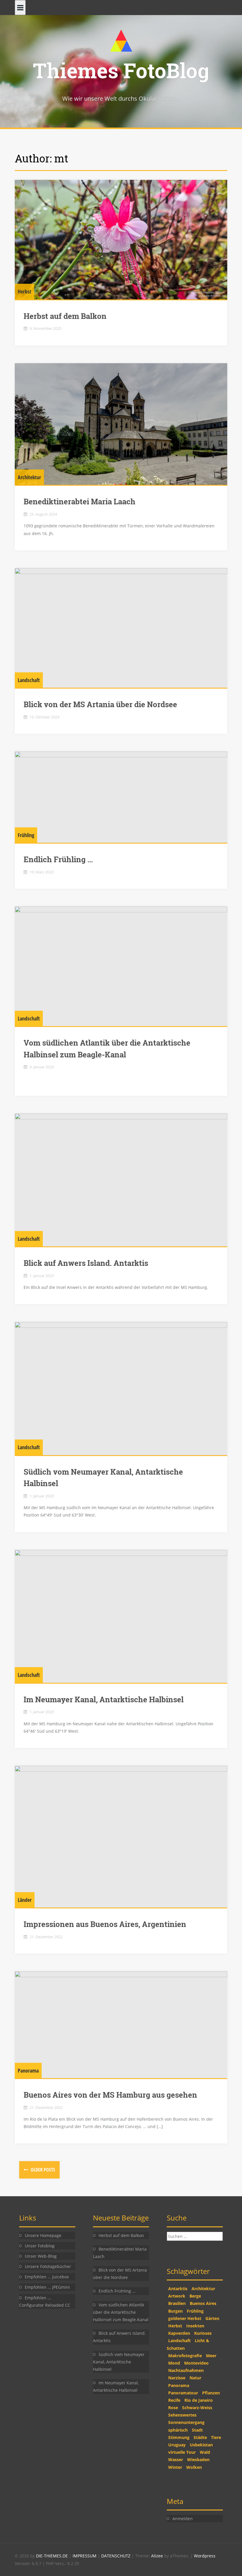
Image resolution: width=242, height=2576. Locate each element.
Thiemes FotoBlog (121, 70)
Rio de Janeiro (199, 2400)
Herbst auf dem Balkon (65, 316)
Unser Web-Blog (41, 2256)
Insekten (195, 2326)
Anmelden (183, 2519)
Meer (211, 2356)
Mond (174, 2363)
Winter (175, 2467)
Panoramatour (183, 2393)
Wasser (176, 2460)
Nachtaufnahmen (186, 2370)
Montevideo (196, 2363)
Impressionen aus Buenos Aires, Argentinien (105, 1924)
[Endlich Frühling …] (121, 797)
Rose (173, 2408)
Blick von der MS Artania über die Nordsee (100, 704)
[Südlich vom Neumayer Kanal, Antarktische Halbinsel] (121, 1388)
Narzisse (177, 2378)
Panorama (28, 2070)
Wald (205, 2452)
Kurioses (203, 2333)
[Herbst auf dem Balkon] (121, 240)
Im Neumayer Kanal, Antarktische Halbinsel (104, 1699)
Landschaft (29, 680)
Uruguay (177, 2445)
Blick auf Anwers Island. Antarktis (86, 1263)
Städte (200, 2437)
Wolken (194, 2467)
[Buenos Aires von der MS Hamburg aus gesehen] (121, 2025)
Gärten (212, 2318)
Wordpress (205, 2556)
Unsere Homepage (43, 2235)
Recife (174, 2400)
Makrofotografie (185, 2356)
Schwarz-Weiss (197, 2408)
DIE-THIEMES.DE (53, 2556)
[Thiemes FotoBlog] (121, 40)
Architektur (29, 477)
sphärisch (178, 2430)
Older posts (42, 2170)
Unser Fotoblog (40, 2246)
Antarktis (178, 2289)
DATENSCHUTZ (116, 2556)
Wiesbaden (198, 2460)
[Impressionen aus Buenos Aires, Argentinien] (121, 1837)
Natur (195, 2378)
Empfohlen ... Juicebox (47, 2277)
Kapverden (179, 2333)
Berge (195, 2296)
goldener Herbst (185, 2318)
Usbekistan (201, 2445)
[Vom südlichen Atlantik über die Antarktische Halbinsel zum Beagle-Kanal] (121, 966)
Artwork (177, 2296)
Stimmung (179, 2437)
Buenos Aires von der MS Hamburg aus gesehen (110, 2095)
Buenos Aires (203, 2303)
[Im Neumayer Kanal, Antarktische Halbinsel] (121, 1616)
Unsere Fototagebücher (48, 2266)
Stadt (197, 2430)
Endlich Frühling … (58, 859)
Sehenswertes (182, 2415)
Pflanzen (211, 2393)
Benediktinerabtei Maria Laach (80, 501)
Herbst (24, 291)
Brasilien (177, 2303)
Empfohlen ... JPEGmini (47, 2287)
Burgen (175, 2311)
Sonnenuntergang (186, 2422)
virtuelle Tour (182, 2452)
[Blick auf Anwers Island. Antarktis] (121, 1180)
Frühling (26, 835)
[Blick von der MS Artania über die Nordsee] (121, 628)
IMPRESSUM (85, 2556)
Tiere (216, 2437)
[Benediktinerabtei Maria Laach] (121, 424)
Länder (25, 1900)
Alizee (157, 2556)
